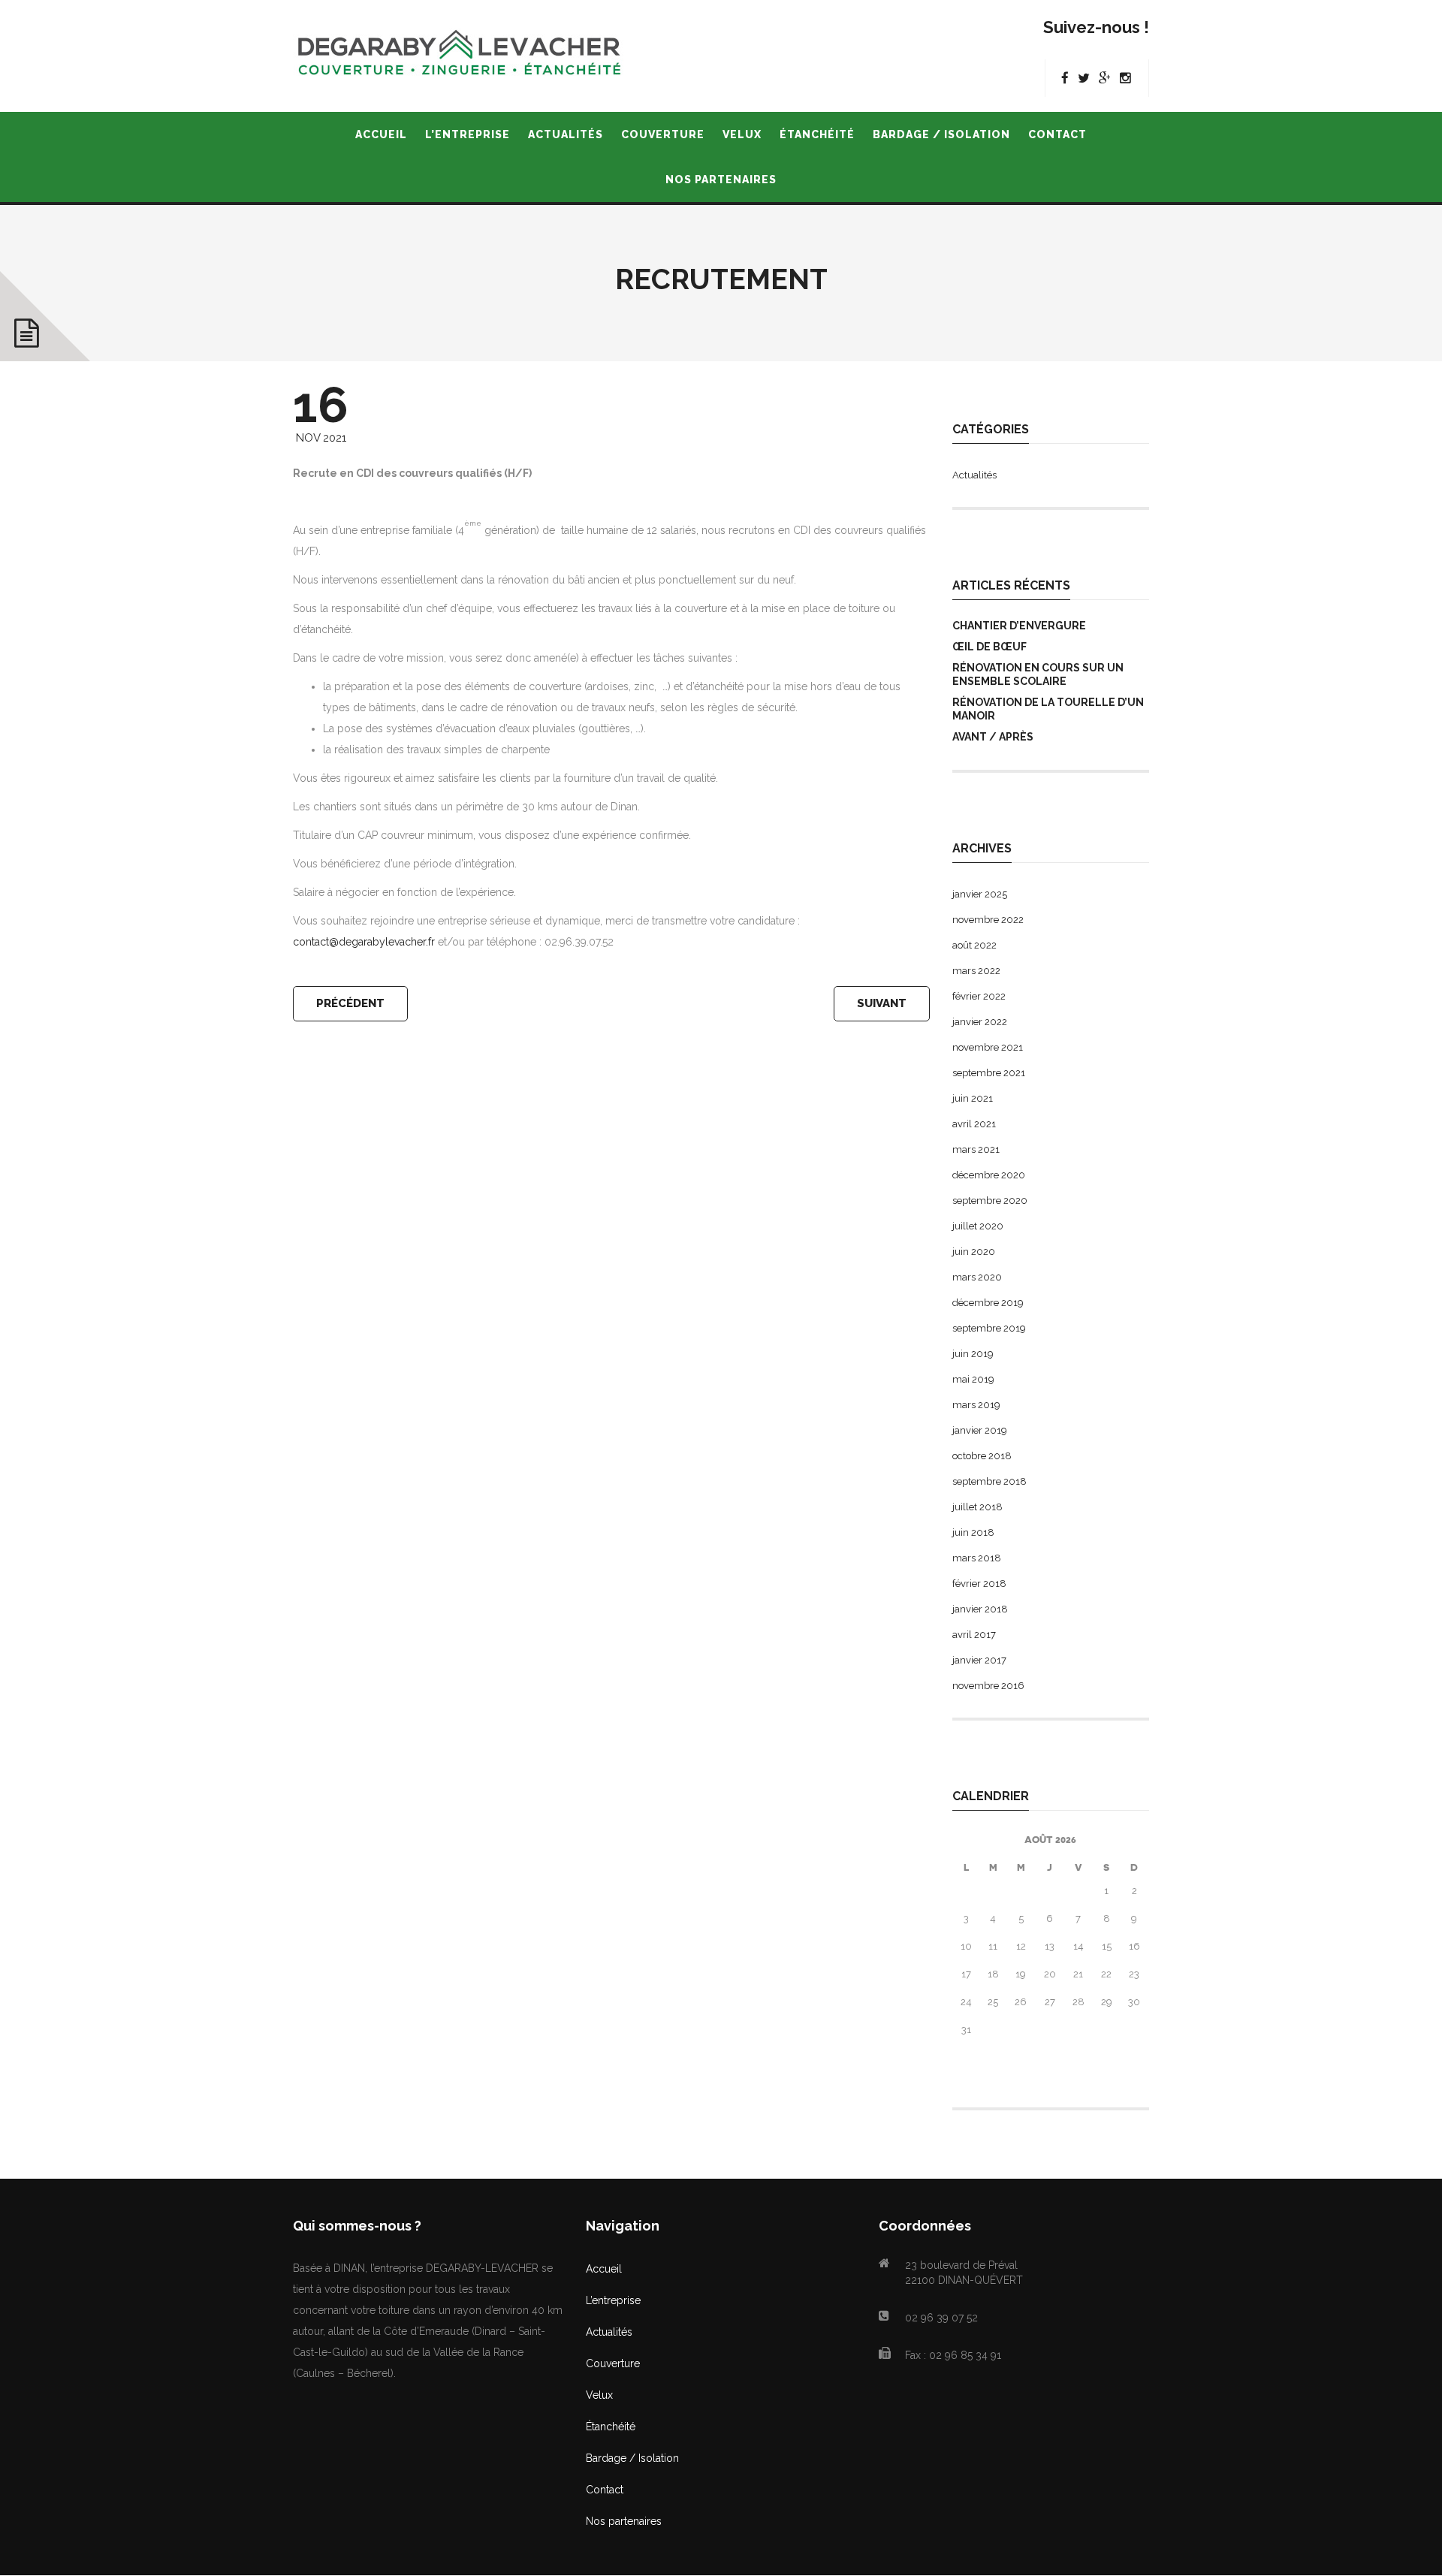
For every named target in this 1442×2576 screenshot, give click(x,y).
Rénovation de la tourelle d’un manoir (1048, 709)
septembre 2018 (989, 1481)
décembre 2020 (989, 1175)
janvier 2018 (980, 1609)
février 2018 (979, 1584)
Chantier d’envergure (1019, 626)
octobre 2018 (982, 1456)
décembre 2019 (988, 1303)
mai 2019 (973, 1379)
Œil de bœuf (989, 647)
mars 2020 (977, 1277)
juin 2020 (974, 1252)
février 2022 (979, 996)
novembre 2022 (988, 920)
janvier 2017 (979, 1660)
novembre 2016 (988, 1686)
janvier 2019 (980, 1430)
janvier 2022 (980, 1022)
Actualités (974, 475)
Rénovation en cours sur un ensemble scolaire (1038, 674)
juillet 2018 (977, 1507)
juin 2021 (973, 1098)
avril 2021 (974, 1124)
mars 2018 (977, 1558)
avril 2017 (974, 1635)
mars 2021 (976, 1149)
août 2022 (974, 945)
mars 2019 (976, 1405)
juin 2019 (973, 1354)
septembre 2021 (989, 1073)
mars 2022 (976, 971)
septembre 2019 (989, 1328)
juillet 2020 (978, 1226)
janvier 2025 (980, 894)
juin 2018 (973, 1532)
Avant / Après (993, 737)
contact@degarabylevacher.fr (364, 942)
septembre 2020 (990, 1201)
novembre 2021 (988, 1047)
